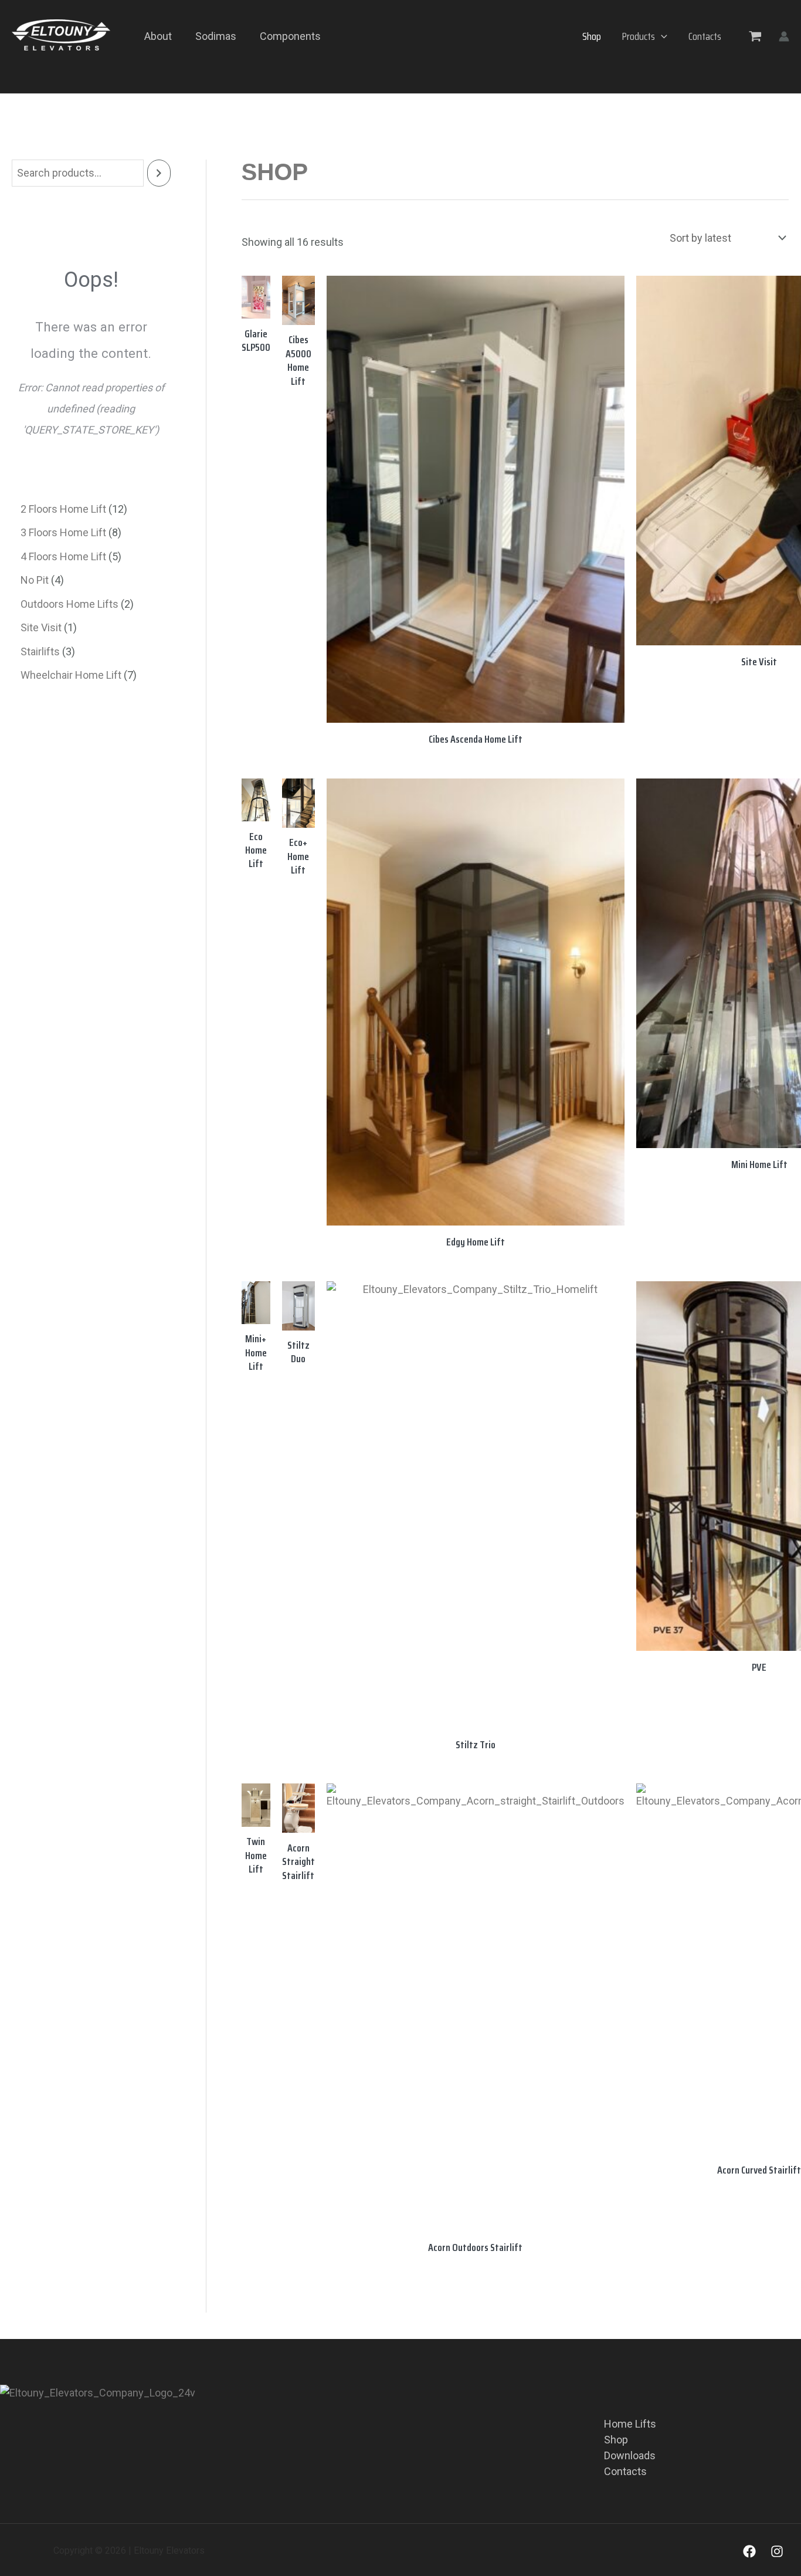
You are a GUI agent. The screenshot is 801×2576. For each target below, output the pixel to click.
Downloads (630, 2455)
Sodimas (216, 36)
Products (639, 36)
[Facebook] (749, 2551)
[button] (661, 36)
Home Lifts (630, 2424)
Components (290, 36)
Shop (592, 36)
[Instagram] (777, 2551)
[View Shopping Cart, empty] (755, 36)
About (158, 36)
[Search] (159, 173)
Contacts (705, 36)
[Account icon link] (784, 36)
